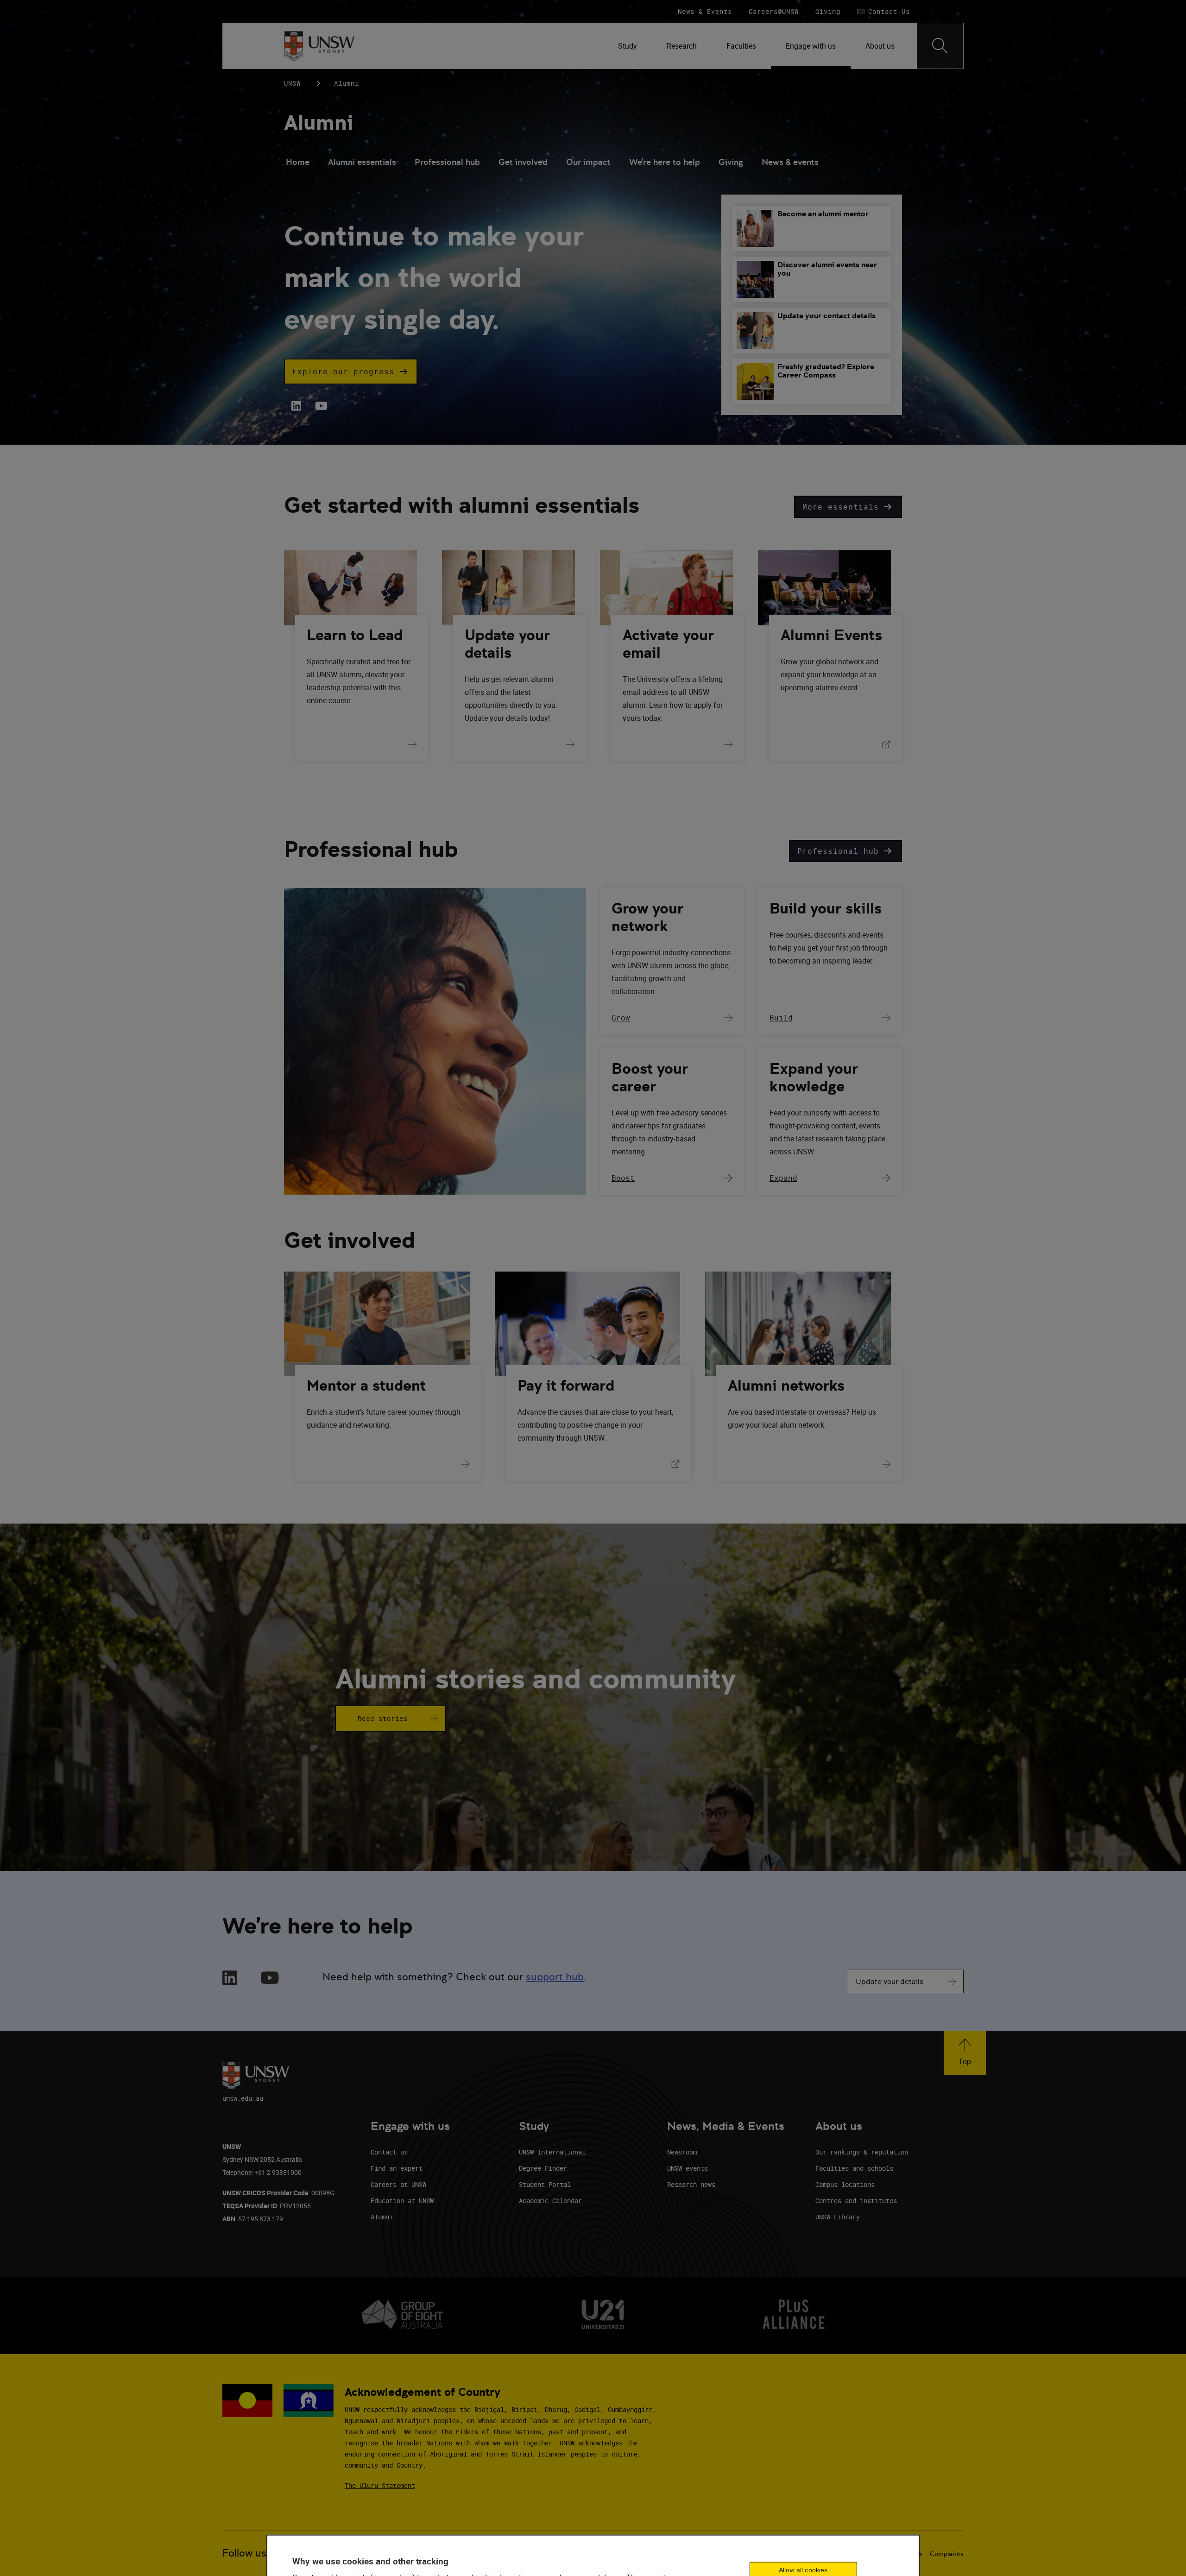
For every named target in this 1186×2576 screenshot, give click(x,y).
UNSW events (688, 2168)
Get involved (523, 162)
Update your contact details (826, 316)
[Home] (319, 46)
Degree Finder (543, 2168)
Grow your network (647, 917)
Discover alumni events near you (827, 269)
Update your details (507, 644)
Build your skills (826, 908)
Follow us (244, 2553)
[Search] (940, 46)
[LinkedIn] (296, 406)
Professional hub (447, 162)
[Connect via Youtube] (270, 1979)
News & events (790, 162)
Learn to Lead (355, 635)
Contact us (389, 2152)
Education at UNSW (402, 2201)
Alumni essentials (362, 162)
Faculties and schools (854, 2168)
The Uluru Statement (380, 2485)
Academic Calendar (550, 2201)
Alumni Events (831, 635)
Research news (691, 2184)
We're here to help (665, 162)
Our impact (588, 162)
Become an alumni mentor (823, 214)
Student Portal (545, 2184)
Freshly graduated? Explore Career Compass (826, 371)
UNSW (292, 83)
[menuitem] (628, 46)
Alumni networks (786, 1386)
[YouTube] (320, 406)
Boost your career (650, 1077)
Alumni (319, 123)
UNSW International (552, 2152)
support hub (555, 1977)
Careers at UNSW (398, 2184)
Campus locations (845, 2184)
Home (298, 162)
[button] (351, 372)
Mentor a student (366, 1386)
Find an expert (397, 2168)
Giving (731, 162)
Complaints (947, 2554)
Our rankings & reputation (862, 2152)
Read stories (383, 1718)
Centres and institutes (856, 2201)
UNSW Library (838, 2217)
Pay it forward (566, 1386)
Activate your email (668, 644)
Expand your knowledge (814, 1077)
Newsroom (682, 2152)
